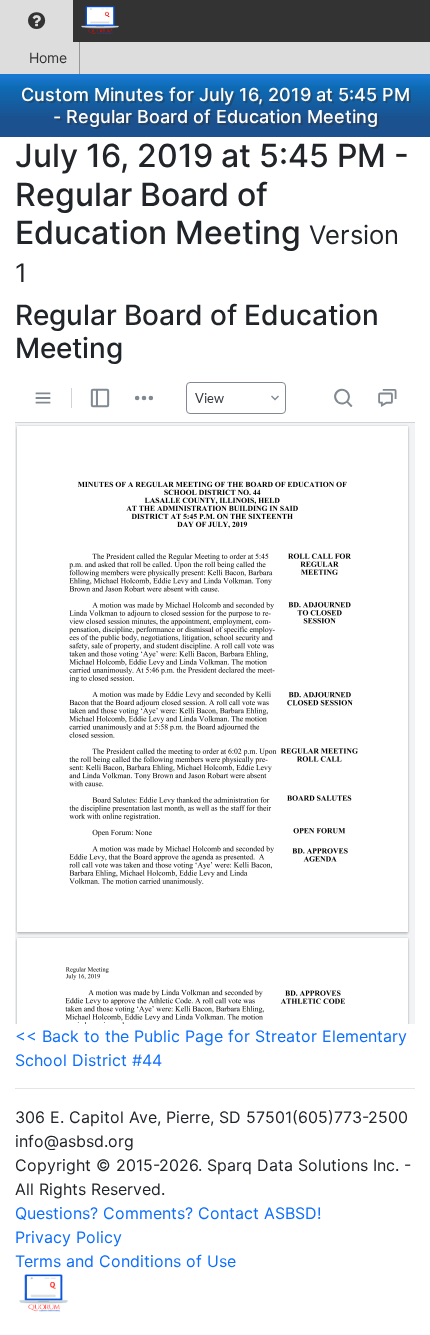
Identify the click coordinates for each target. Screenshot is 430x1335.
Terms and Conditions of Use (125, 1261)
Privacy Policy (68, 1237)
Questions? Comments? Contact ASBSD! (168, 1213)
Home (48, 57)
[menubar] (66, 21)
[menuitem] (36, 21)
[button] (36, 21)
